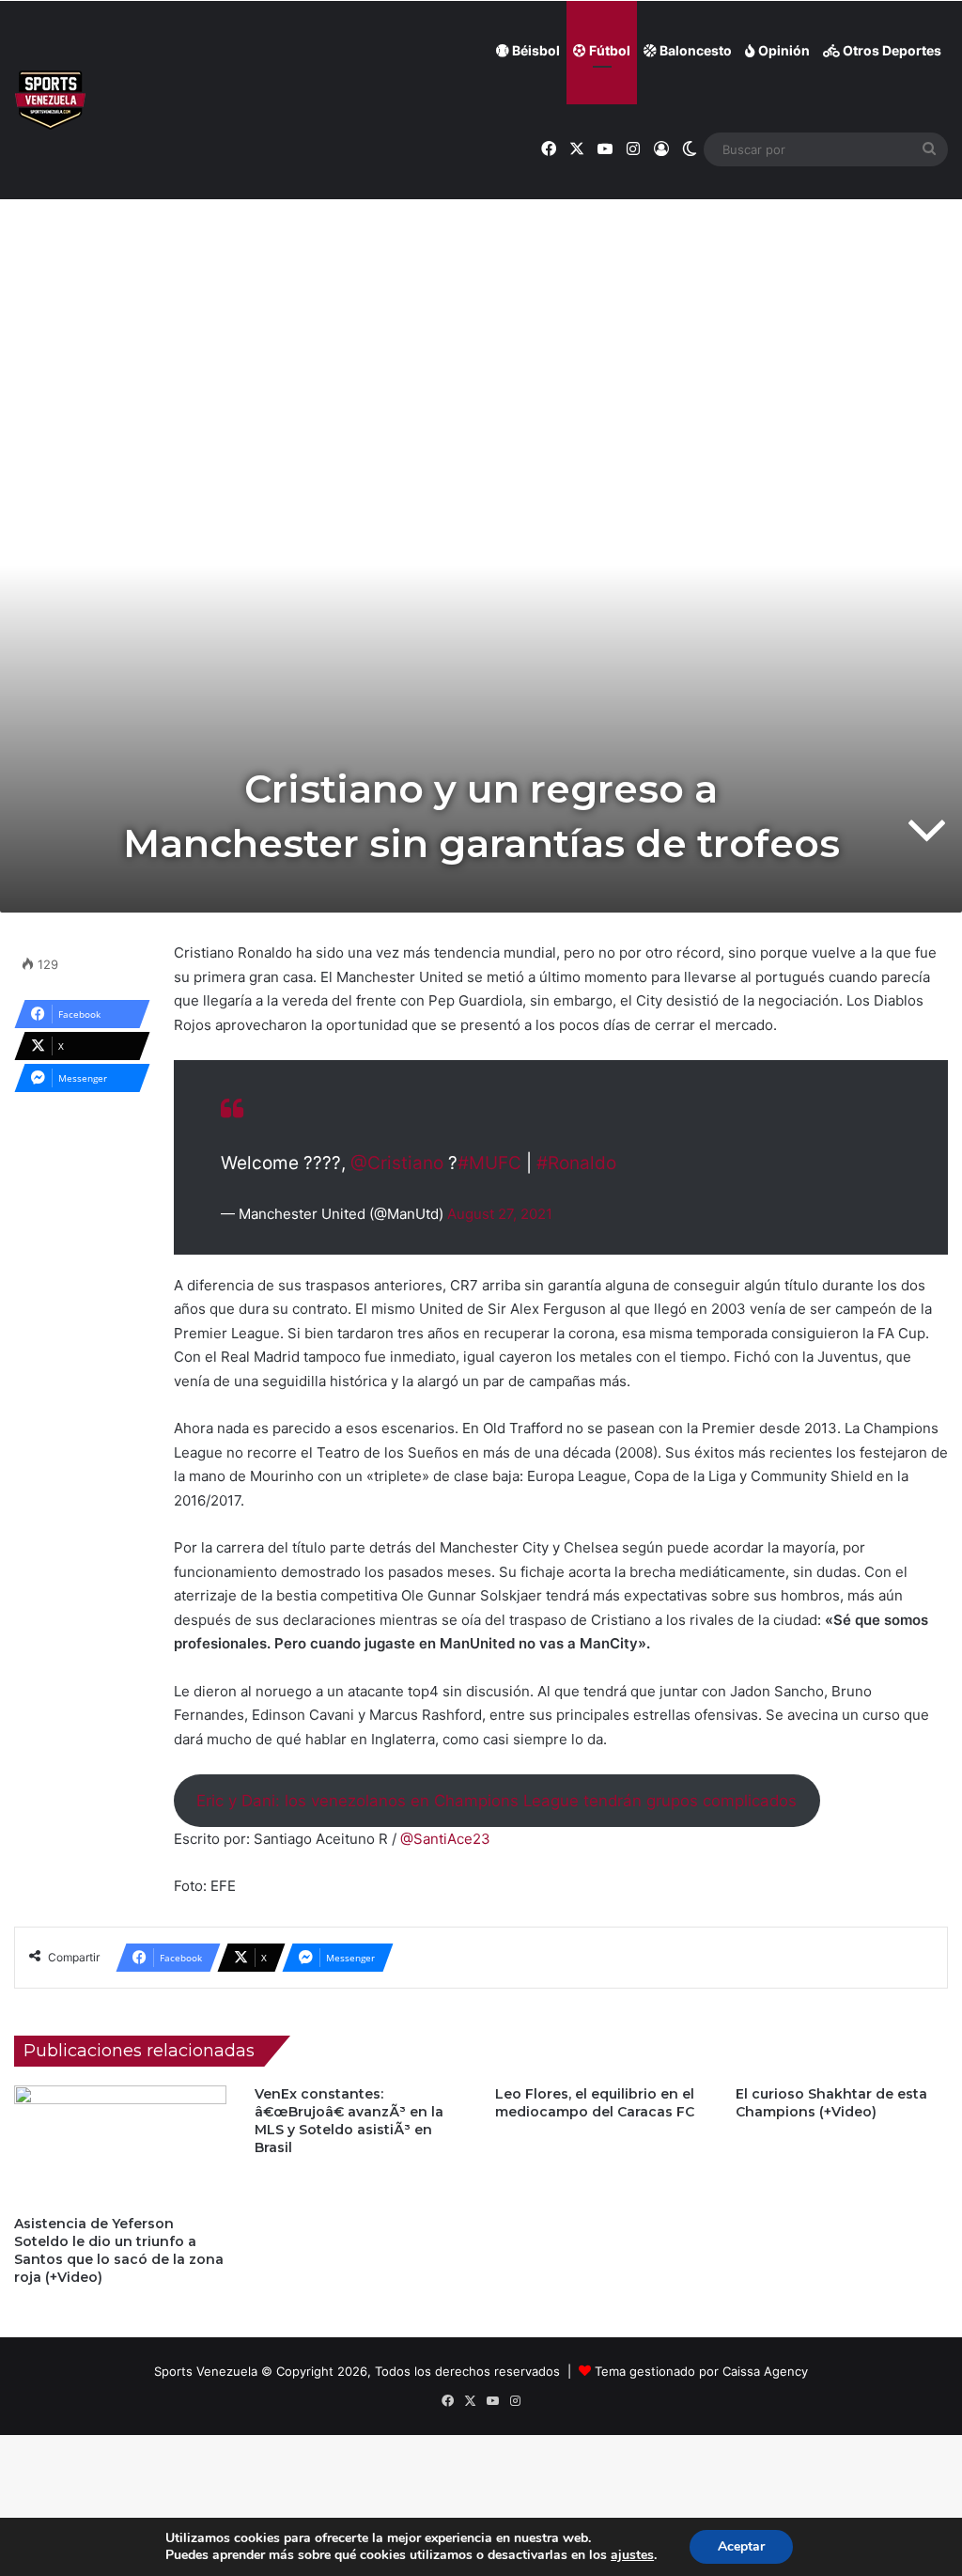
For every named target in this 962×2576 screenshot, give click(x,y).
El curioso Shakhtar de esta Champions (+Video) (831, 2103)
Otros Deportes (891, 50)
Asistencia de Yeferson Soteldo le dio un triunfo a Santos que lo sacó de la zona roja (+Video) (119, 2250)
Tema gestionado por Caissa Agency (701, 2371)
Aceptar (741, 2546)
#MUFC (489, 1163)
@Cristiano (397, 1163)
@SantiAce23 (445, 1839)
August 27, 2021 (500, 1214)
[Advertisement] (481, 236)
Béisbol (535, 50)
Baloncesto (694, 50)
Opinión (783, 50)
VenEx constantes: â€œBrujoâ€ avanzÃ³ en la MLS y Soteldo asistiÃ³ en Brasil (349, 2121)
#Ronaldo (576, 1163)
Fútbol (608, 50)
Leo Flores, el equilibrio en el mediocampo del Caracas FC (595, 2103)
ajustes (632, 2555)
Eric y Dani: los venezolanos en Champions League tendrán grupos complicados (497, 1801)
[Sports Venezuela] (50, 100)
